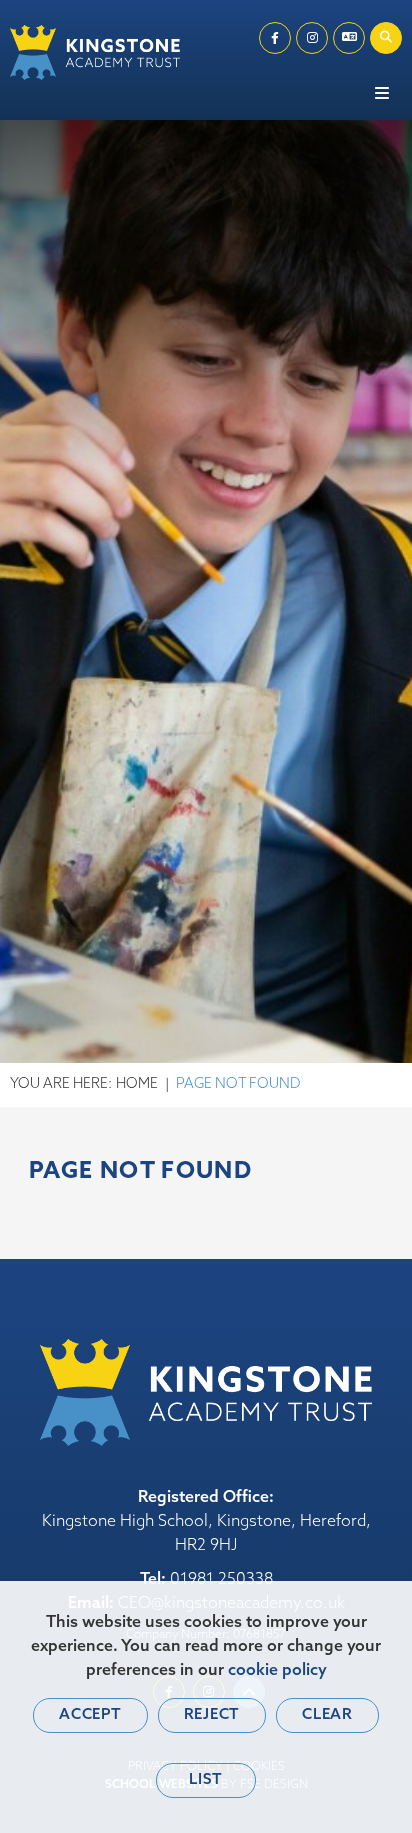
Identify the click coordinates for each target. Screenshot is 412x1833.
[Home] (95, 52)
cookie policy (277, 1671)
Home (137, 1084)
